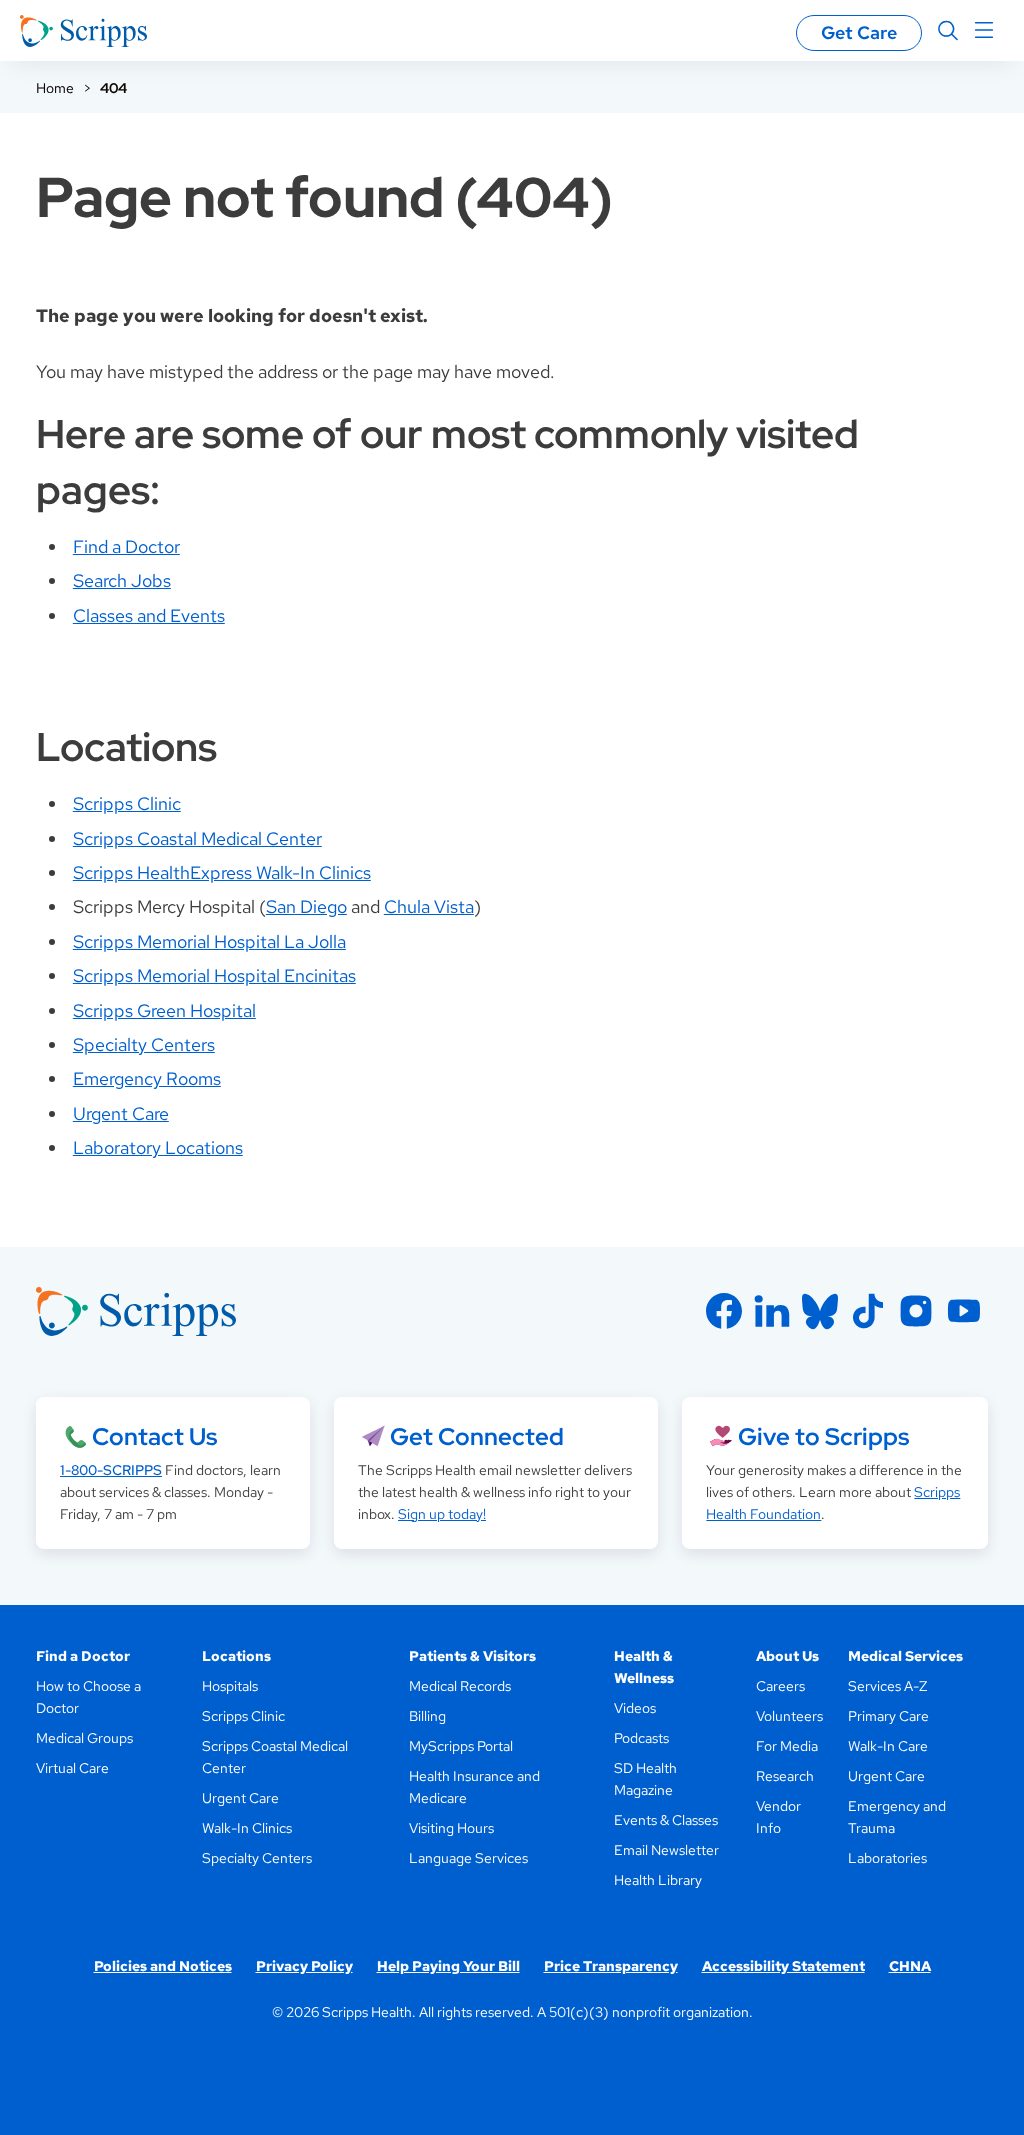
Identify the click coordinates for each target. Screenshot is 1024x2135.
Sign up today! (442, 1514)
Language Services (468, 1858)
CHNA (910, 1966)
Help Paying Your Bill (448, 1966)
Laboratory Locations (158, 1147)
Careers (780, 1686)
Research (785, 1776)
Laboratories (887, 1858)
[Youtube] (964, 1311)
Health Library (658, 1880)
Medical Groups (84, 1738)
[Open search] (948, 31)
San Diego (306, 906)
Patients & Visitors (472, 1656)
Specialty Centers (144, 1044)
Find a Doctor (126, 546)
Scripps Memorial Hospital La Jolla (209, 941)
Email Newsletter (666, 1850)
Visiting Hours (451, 1828)
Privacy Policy (304, 1966)
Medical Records (460, 1686)
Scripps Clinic (127, 803)
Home (55, 88)
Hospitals (230, 1686)
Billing (427, 1716)
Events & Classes (666, 1820)
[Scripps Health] (83, 31)
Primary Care (888, 1716)
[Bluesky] (820, 1311)
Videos (635, 1708)
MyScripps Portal (461, 1746)
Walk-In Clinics (247, 1828)
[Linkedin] (772, 1311)
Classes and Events (149, 615)
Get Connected (477, 1436)
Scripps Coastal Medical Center (197, 838)
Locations (236, 1656)
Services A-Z (887, 1686)
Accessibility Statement (783, 1966)
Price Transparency (611, 1966)
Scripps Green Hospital (164, 1010)
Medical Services (905, 1656)
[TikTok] (868, 1311)
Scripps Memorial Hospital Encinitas (214, 975)
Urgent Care (121, 1113)
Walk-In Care (888, 1746)
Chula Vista (429, 906)
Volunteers (789, 1716)
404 (113, 88)
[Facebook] (724, 1311)
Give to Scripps (823, 1436)
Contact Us (154, 1436)
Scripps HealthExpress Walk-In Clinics (222, 872)
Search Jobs (122, 580)
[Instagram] (916, 1311)
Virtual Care (72, 1768)
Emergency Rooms (147, 1078)
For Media (787, 1746)
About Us (787, 1656)
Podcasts (641, 1738)
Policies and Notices (163, 1966)
